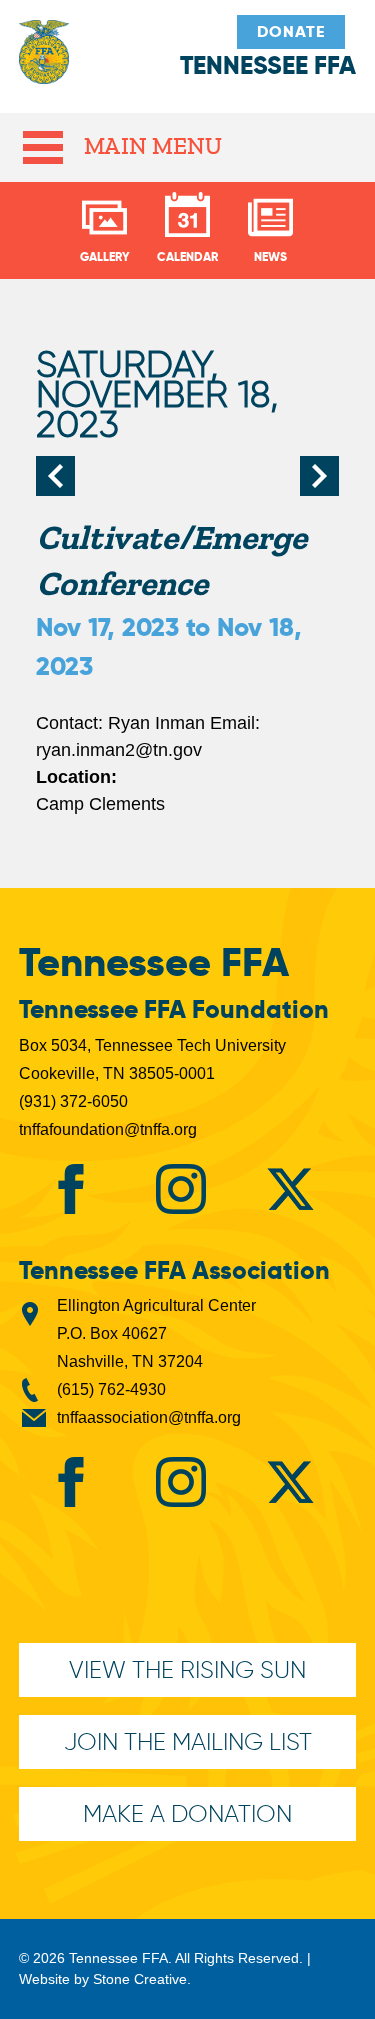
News (270, 256)
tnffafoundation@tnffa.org (108, 1129)
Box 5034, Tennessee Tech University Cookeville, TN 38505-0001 (152, 1059)
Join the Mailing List (188, 1741)
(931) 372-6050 (73, 1101)
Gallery (105, 256)
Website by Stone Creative (103, 1979)
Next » (319, 476)
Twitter (290, 1189)
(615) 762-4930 (111, 1389)
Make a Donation (187, 1813)
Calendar (187, 256)
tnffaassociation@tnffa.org (149, 1417)
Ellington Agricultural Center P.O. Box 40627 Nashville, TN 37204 (156, 1333)
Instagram (181, 1189)
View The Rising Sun (187, 1669)
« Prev (56, 476)
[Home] (44, 62)
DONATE (291, 31)
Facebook (71, 1189)
